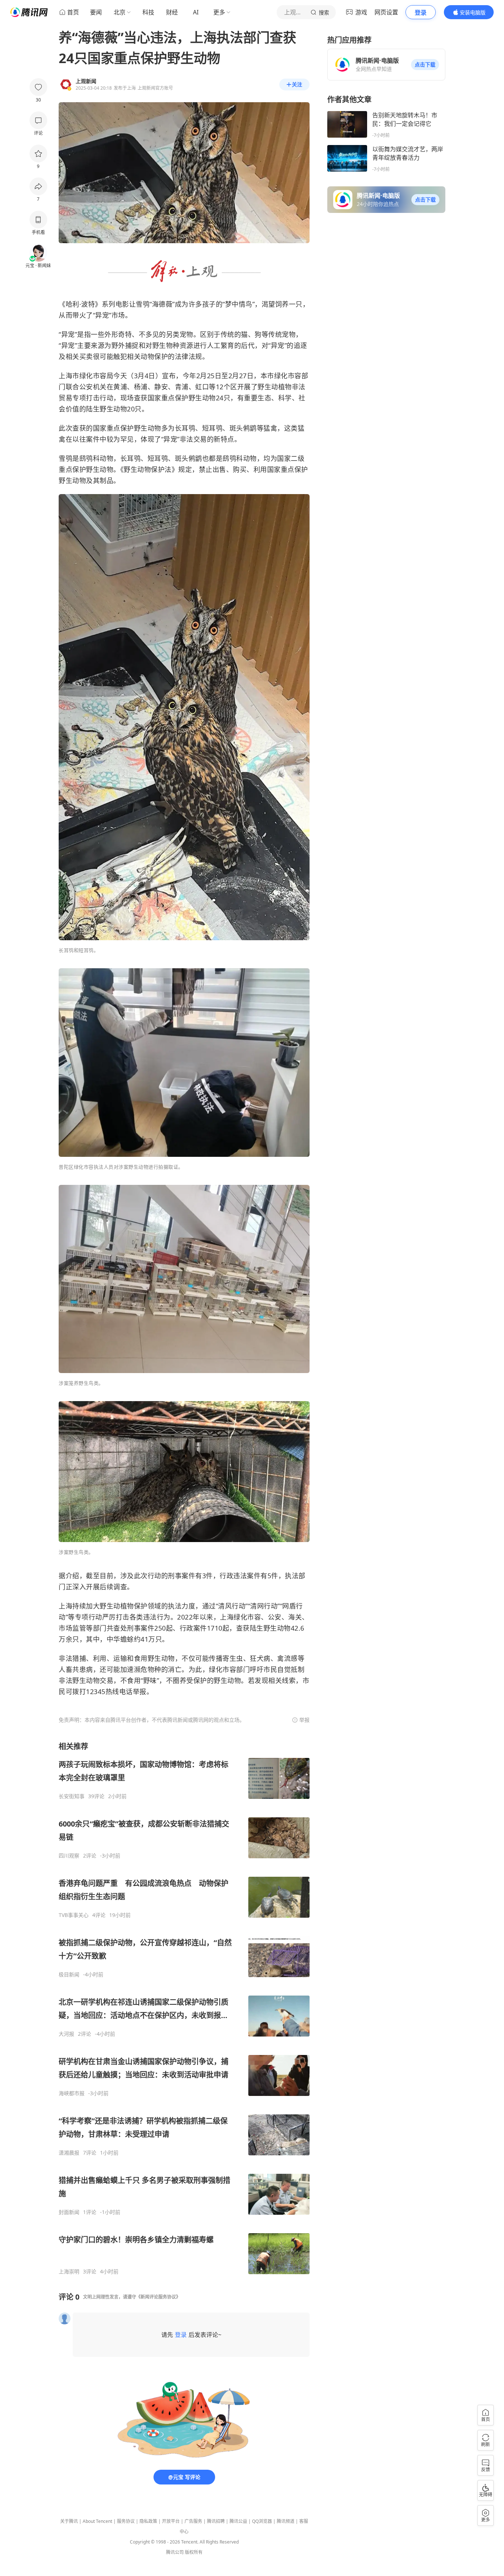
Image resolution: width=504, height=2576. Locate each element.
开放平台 (171, 2521)
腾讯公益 (238, 2521)
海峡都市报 (72, 2093)
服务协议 (126, 2521)
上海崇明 (69, 2272)
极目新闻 (69, 1975)
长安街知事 (72, 1796)
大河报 (66, 2034)
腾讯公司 (175, 2552)
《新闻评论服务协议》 (158, 2297)
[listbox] (184, 2008)
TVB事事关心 (74, 1915)
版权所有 (194, 2552)
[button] (425, 65)
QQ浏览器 (262, 2521)
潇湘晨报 (69, 2153)
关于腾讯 (69, 2521)
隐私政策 (148, 2521)
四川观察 (69, 1856)
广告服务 (193, 2521)
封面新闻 (69, 2212)
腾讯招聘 (216, 2521)
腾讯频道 (286, 2521)
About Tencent (97, 2521)
